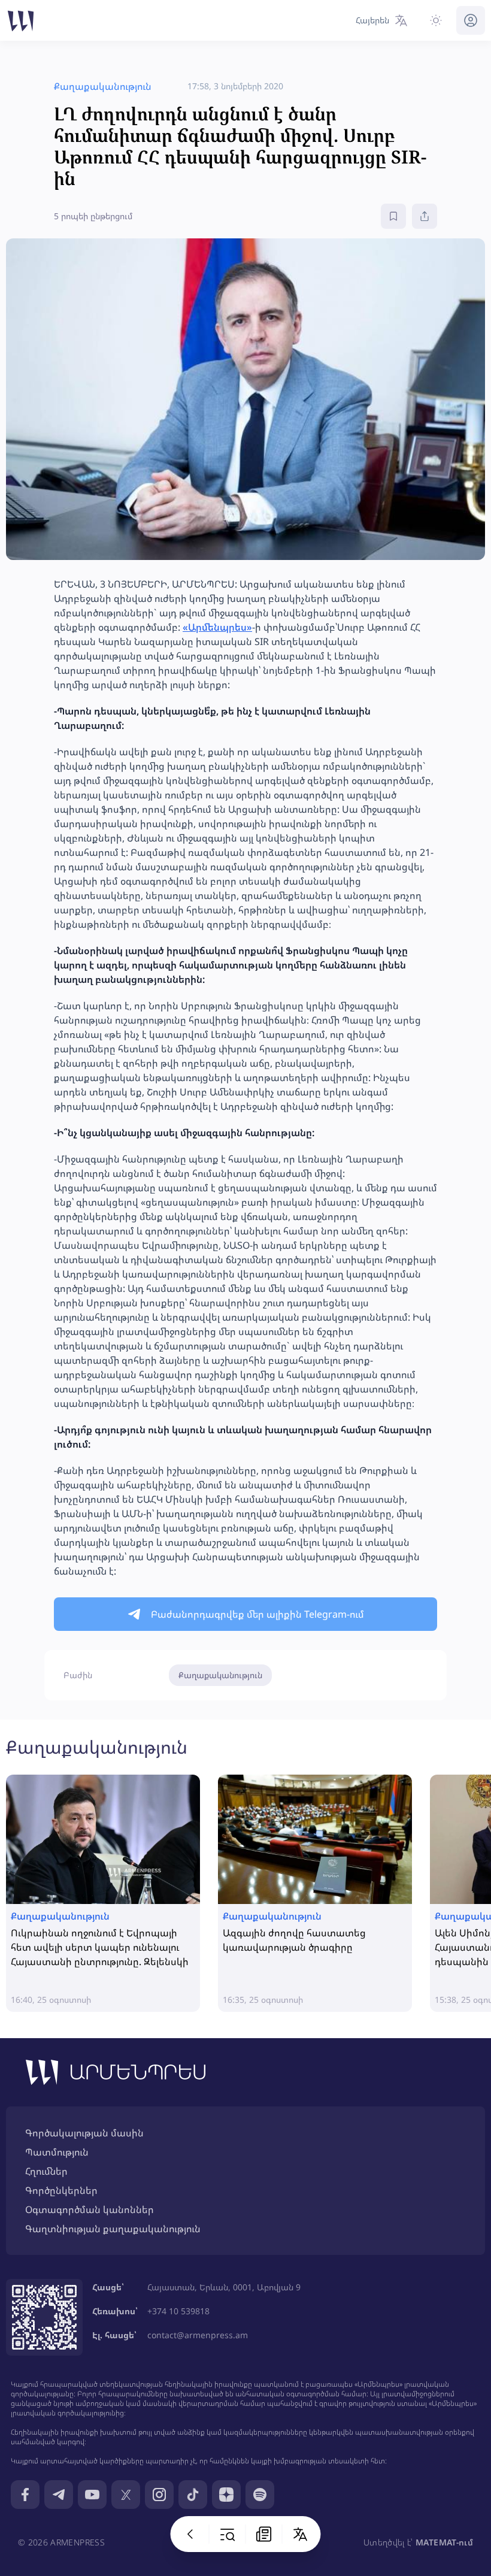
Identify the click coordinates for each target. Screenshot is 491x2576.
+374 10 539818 (178, 2311)
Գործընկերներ (61, 2190)
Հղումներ (46, 2171)
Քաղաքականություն (220, 1675)
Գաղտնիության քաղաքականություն (113, 2229)
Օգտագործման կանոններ (90, 2209)
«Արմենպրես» (217, 627)
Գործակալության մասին (84, 2133)
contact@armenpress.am (198, 2335)
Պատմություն (57, 2152)
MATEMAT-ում (444, 2542)
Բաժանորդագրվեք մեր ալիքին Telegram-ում (257, 1614)
